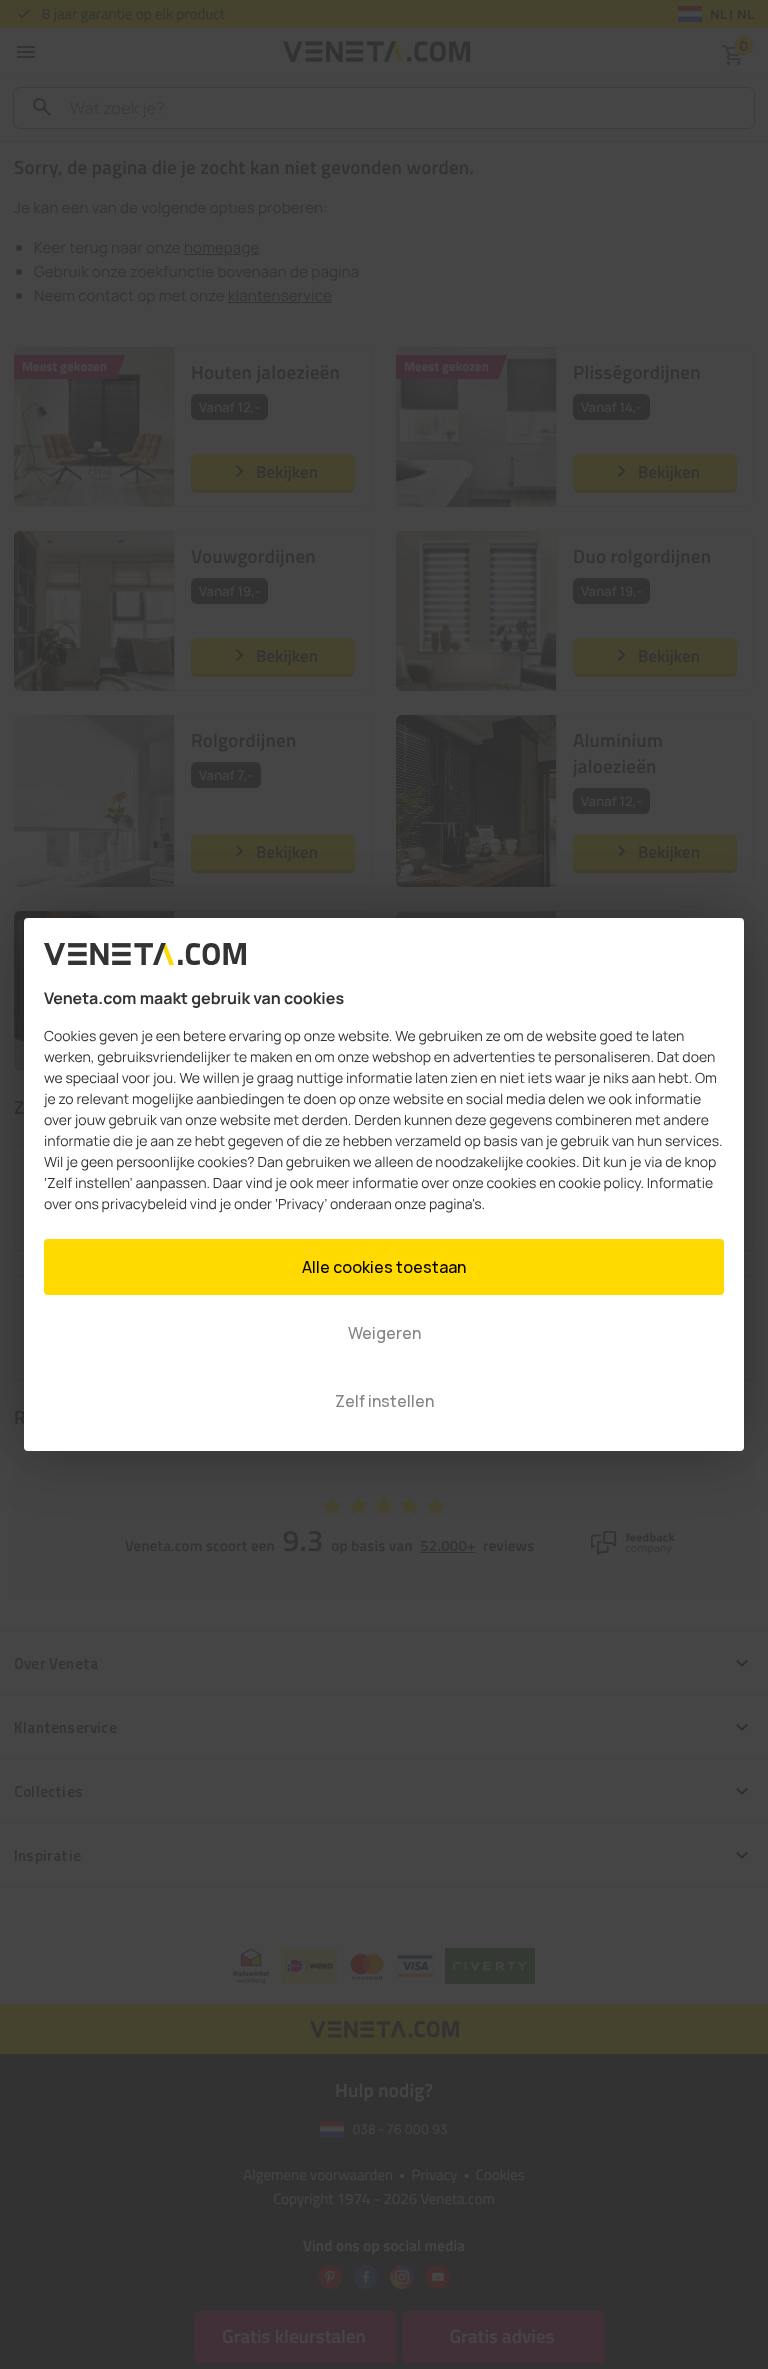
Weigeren (384, 1333)
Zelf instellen (384, 1401)
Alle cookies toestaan (384, 1267)
